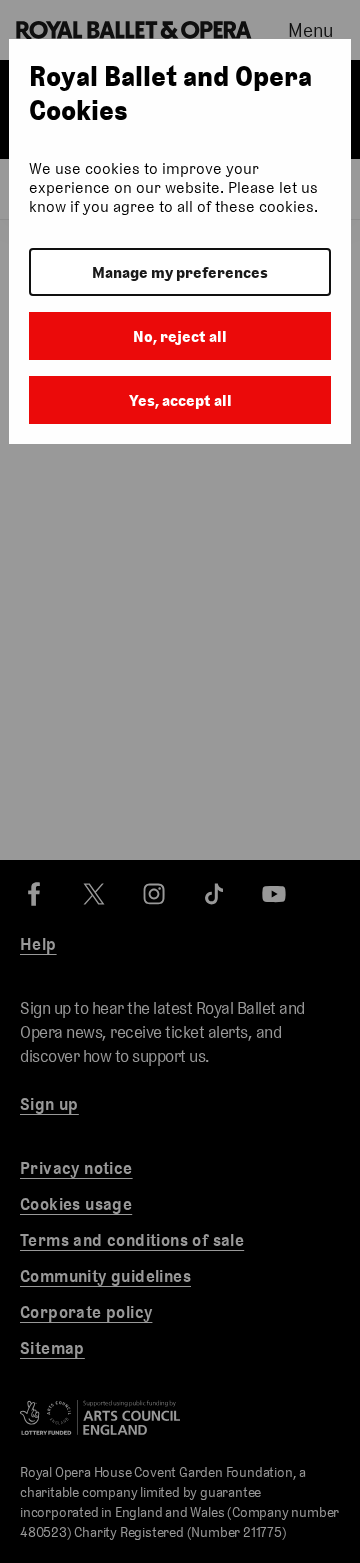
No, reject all (180, 336)
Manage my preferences (180, 272)
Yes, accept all (180, 400)
